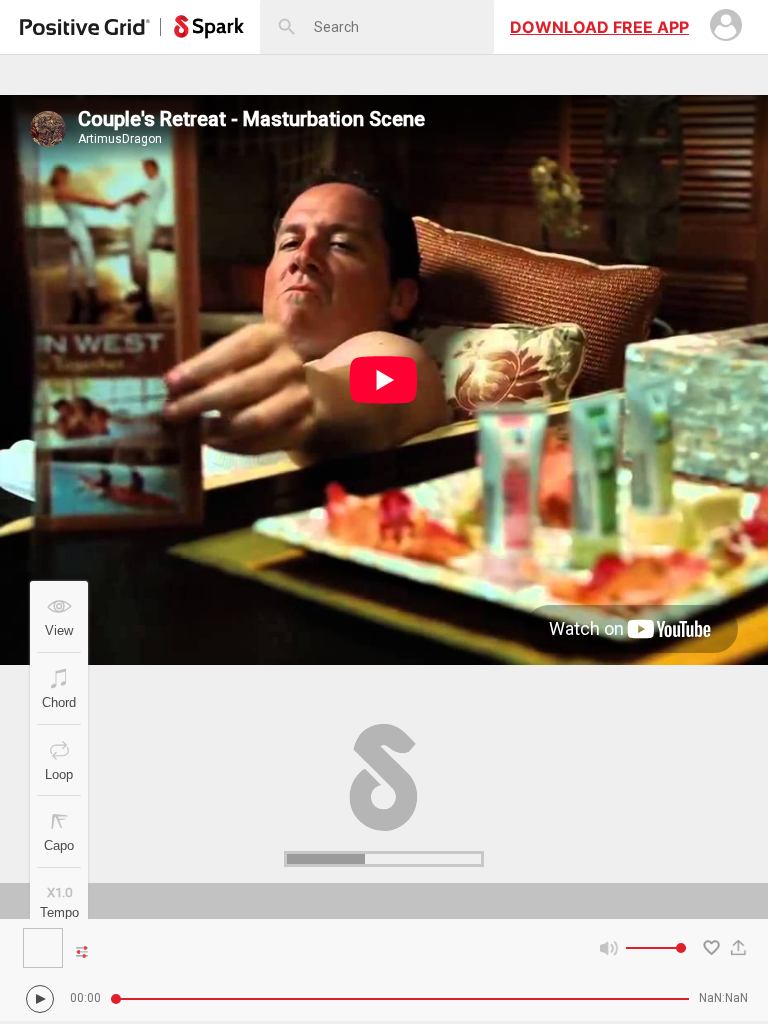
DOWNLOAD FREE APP (599, 27)
